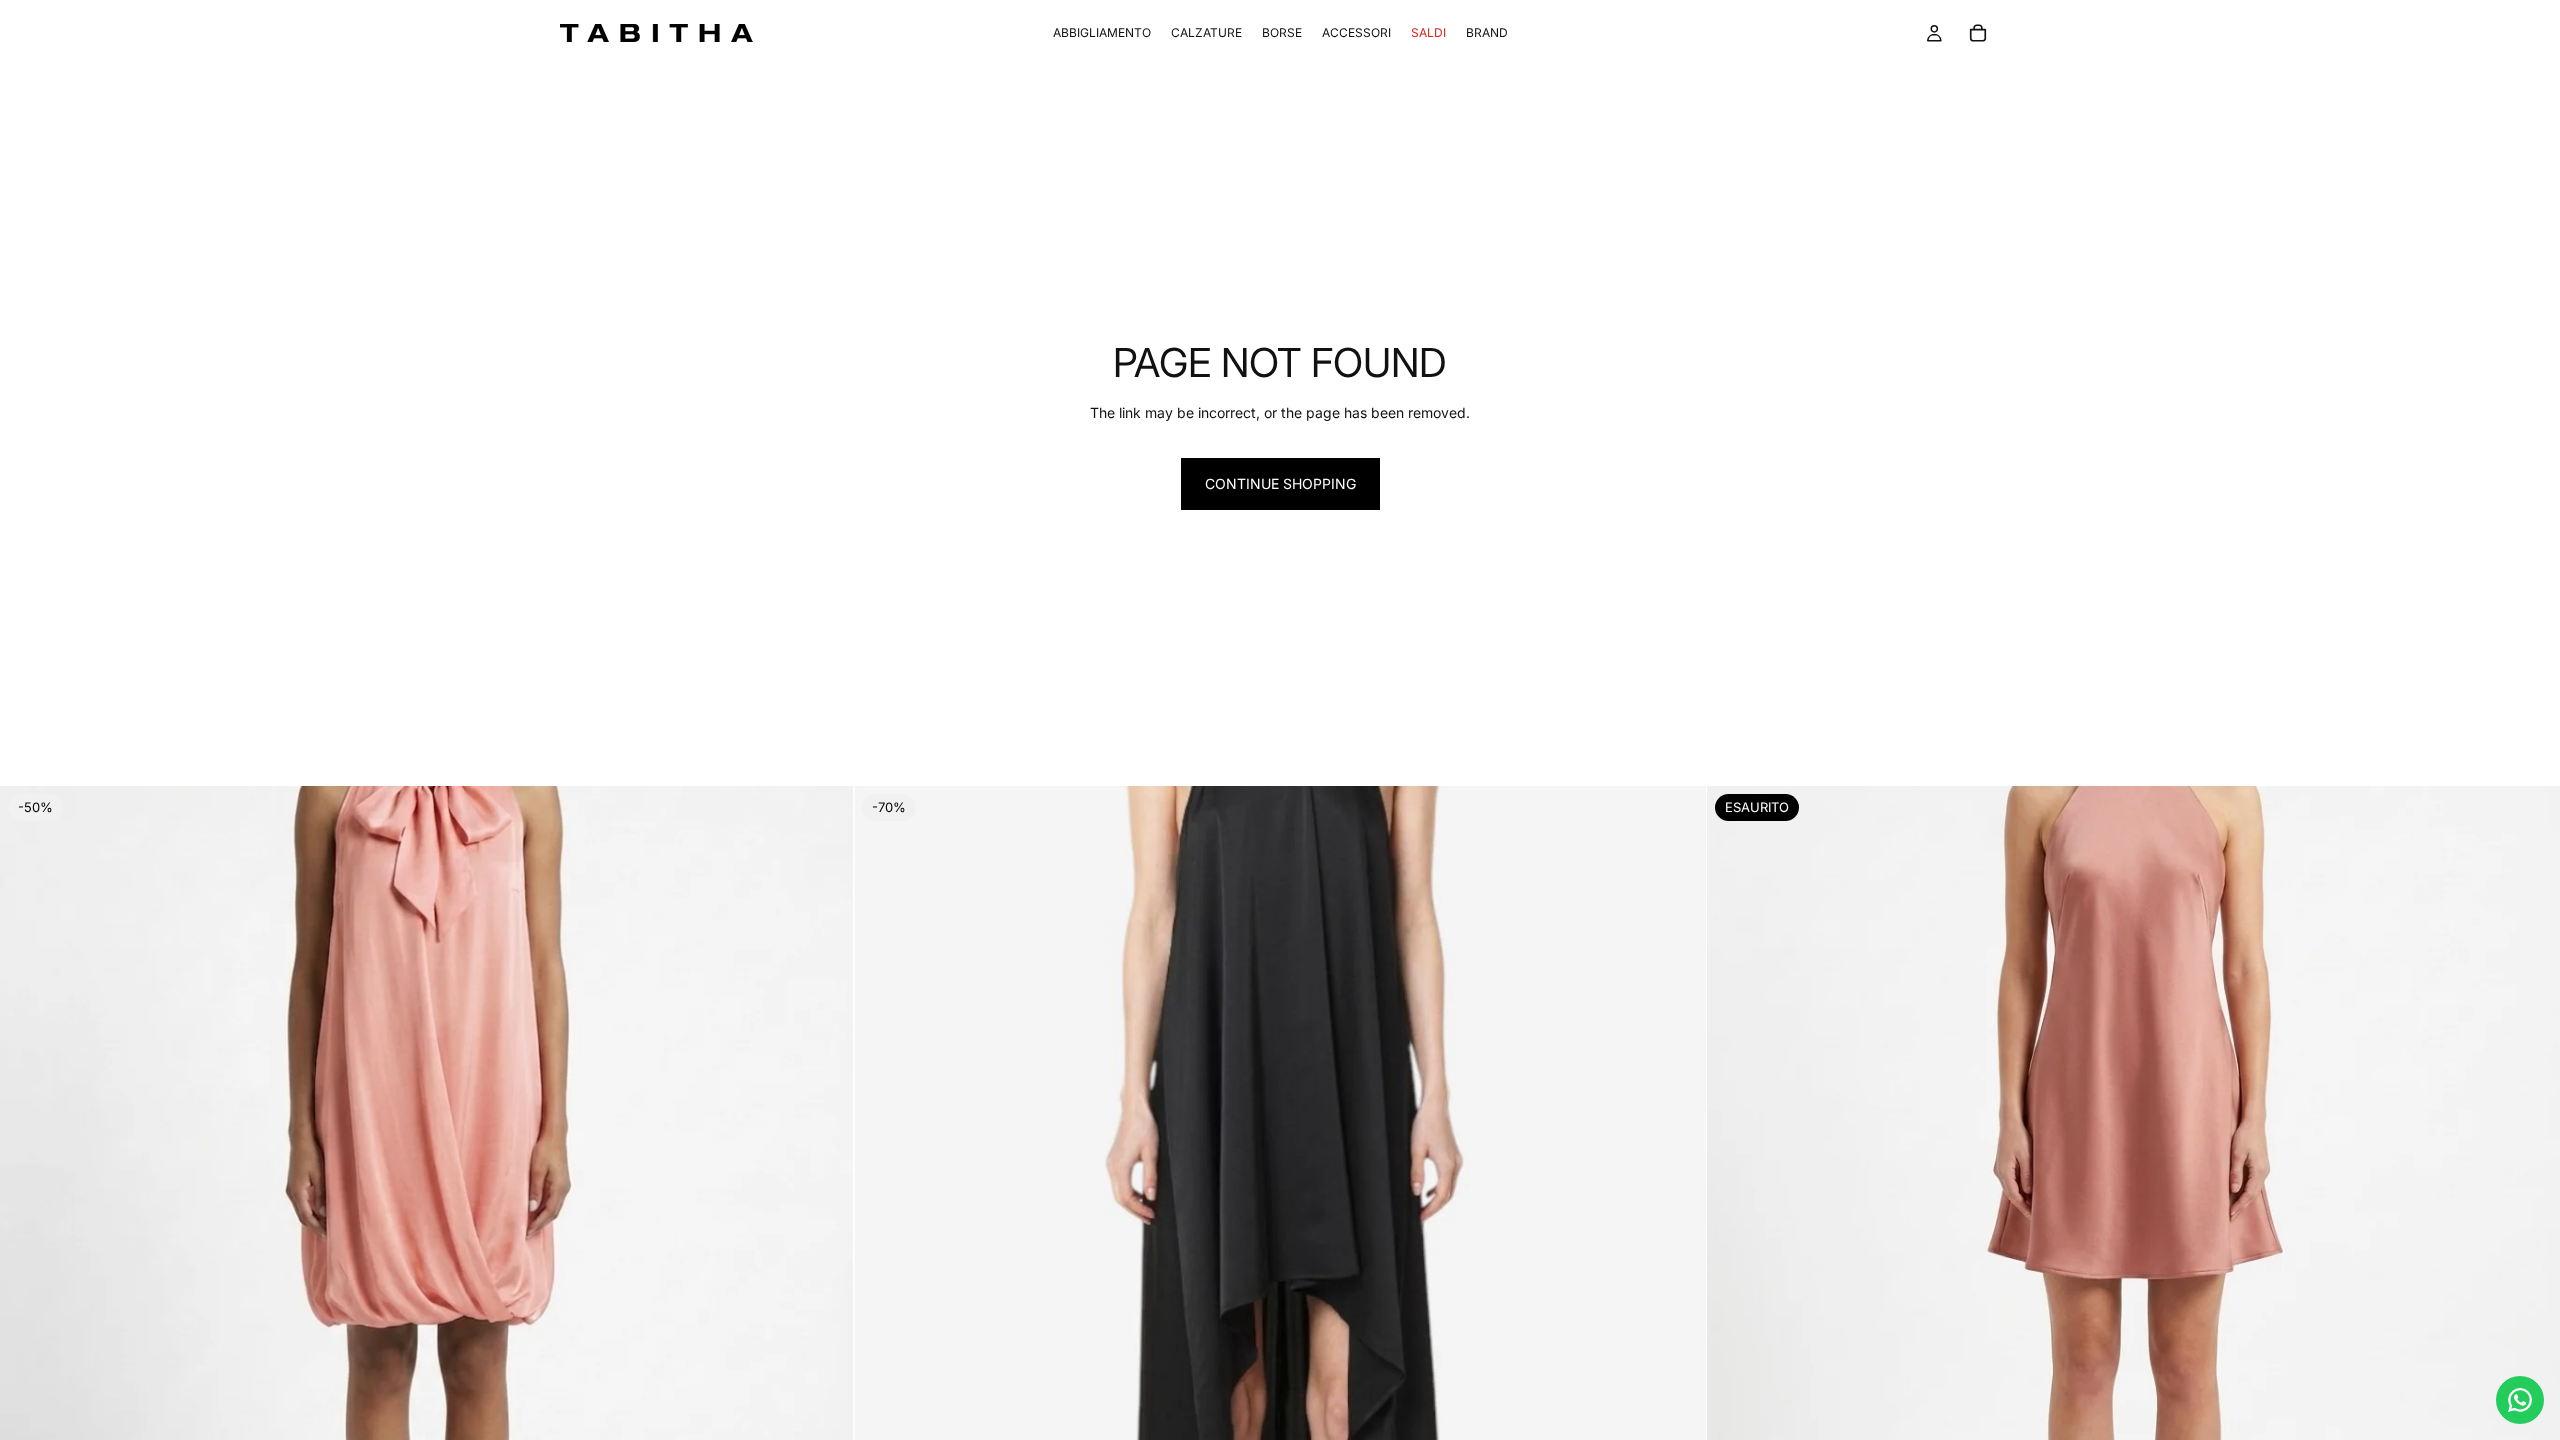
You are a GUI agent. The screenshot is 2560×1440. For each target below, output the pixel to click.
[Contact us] (2520, 1400)
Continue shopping (1280, 483)
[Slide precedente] (30, 1213)
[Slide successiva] (823, 1213)
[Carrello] (1978, 33)
